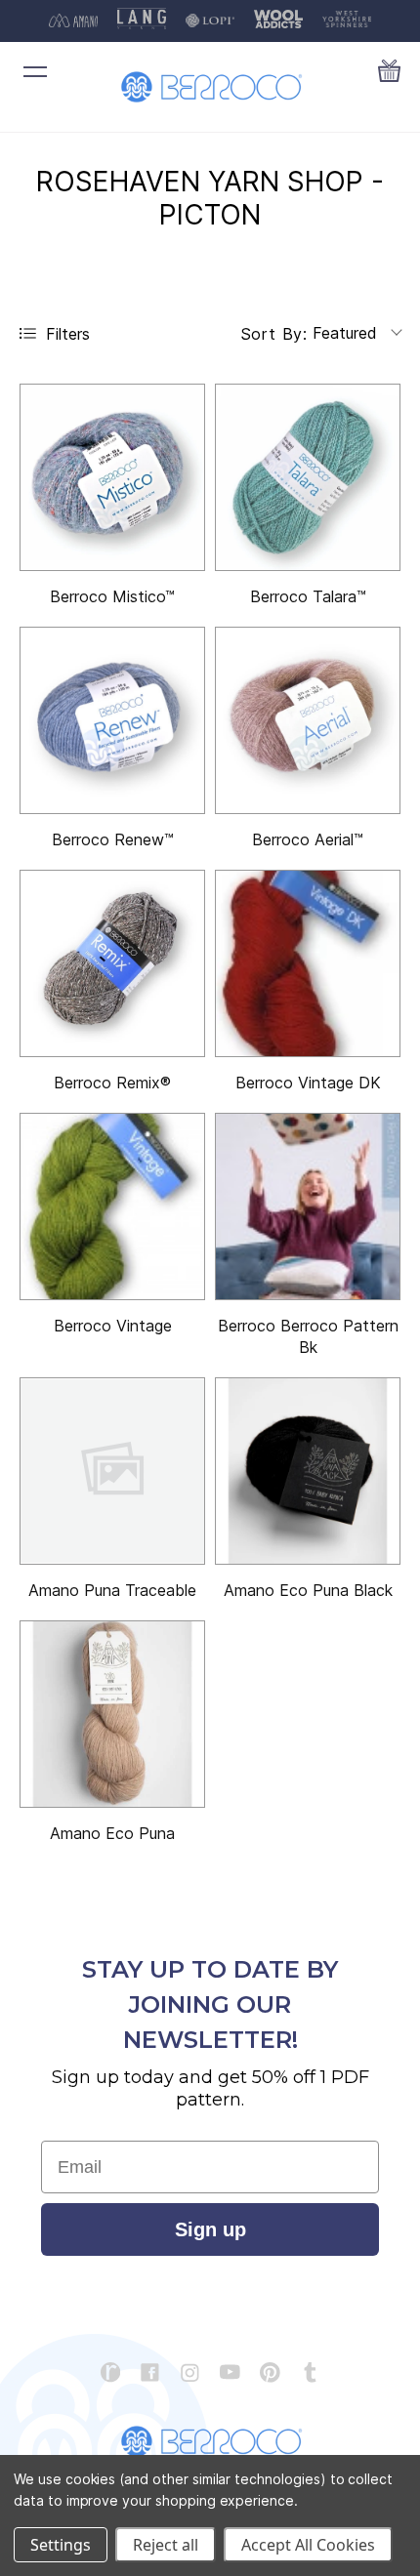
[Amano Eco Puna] (112, 1714)
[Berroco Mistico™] (112, 477)
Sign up (210, 2229)
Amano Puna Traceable (112, 1590)
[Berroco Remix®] (112, 963)
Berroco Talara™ (308, 596)
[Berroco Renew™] (112, 720)
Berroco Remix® (112, 1083)
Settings (61, 2545)
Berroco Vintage (113, 1326)
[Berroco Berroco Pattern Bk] (308, 1206)
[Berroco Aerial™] (308, 720)
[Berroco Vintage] (112, 1206)
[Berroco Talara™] (308, 477)
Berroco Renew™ (113, 839)
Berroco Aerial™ (308, 839)
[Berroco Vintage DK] (308, 963)
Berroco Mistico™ (112, 596)
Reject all (166, 2545)
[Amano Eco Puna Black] (308, 1471)
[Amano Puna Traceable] (112, 1471)
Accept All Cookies (308, 2545)
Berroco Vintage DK (308, 1083)
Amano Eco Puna (112, 1833)
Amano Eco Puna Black (308, 1590)
